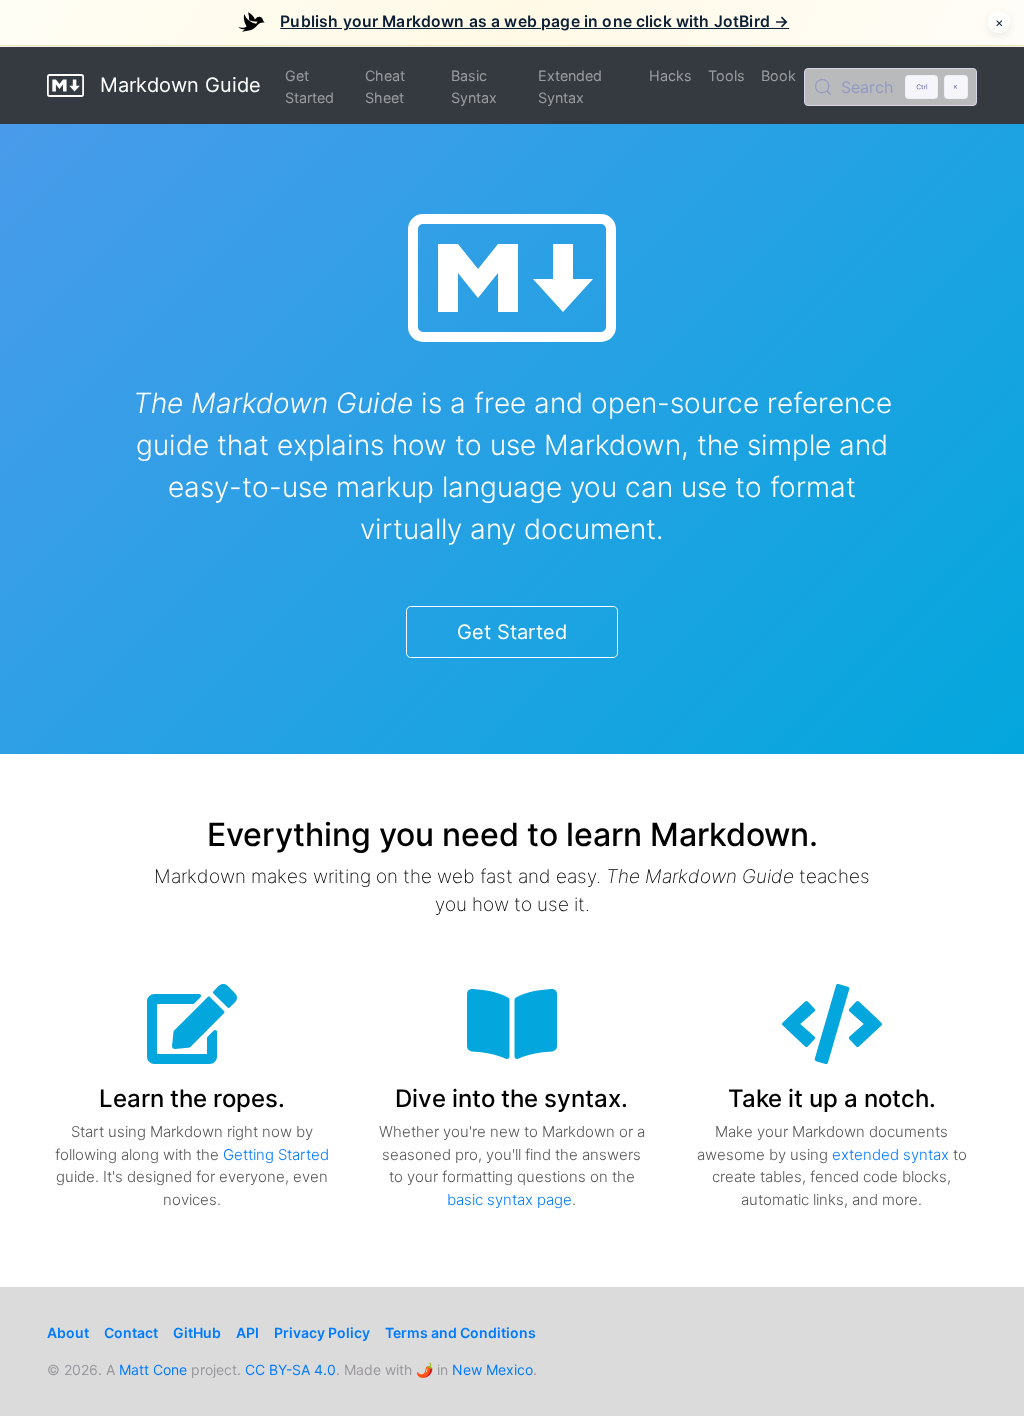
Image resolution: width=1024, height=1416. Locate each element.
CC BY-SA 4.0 (290, 1369)
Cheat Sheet (385, 86)
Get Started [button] (512, 632)
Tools (726, 75)
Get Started (309, 86)
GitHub (197, 1332)
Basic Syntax (474, 86)
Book (778, 75)
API (247, 1332)
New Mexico (492, 1369)
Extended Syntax (570, 86)
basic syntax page (509, 1199)
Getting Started (276, 1154)
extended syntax (890, 1154)
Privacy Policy (322, 1332)
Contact (131, 1332)
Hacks (670, 75)
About (68, 1332)
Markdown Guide (177, 85)
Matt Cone (153, 1369)
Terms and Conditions (460, 1332)
